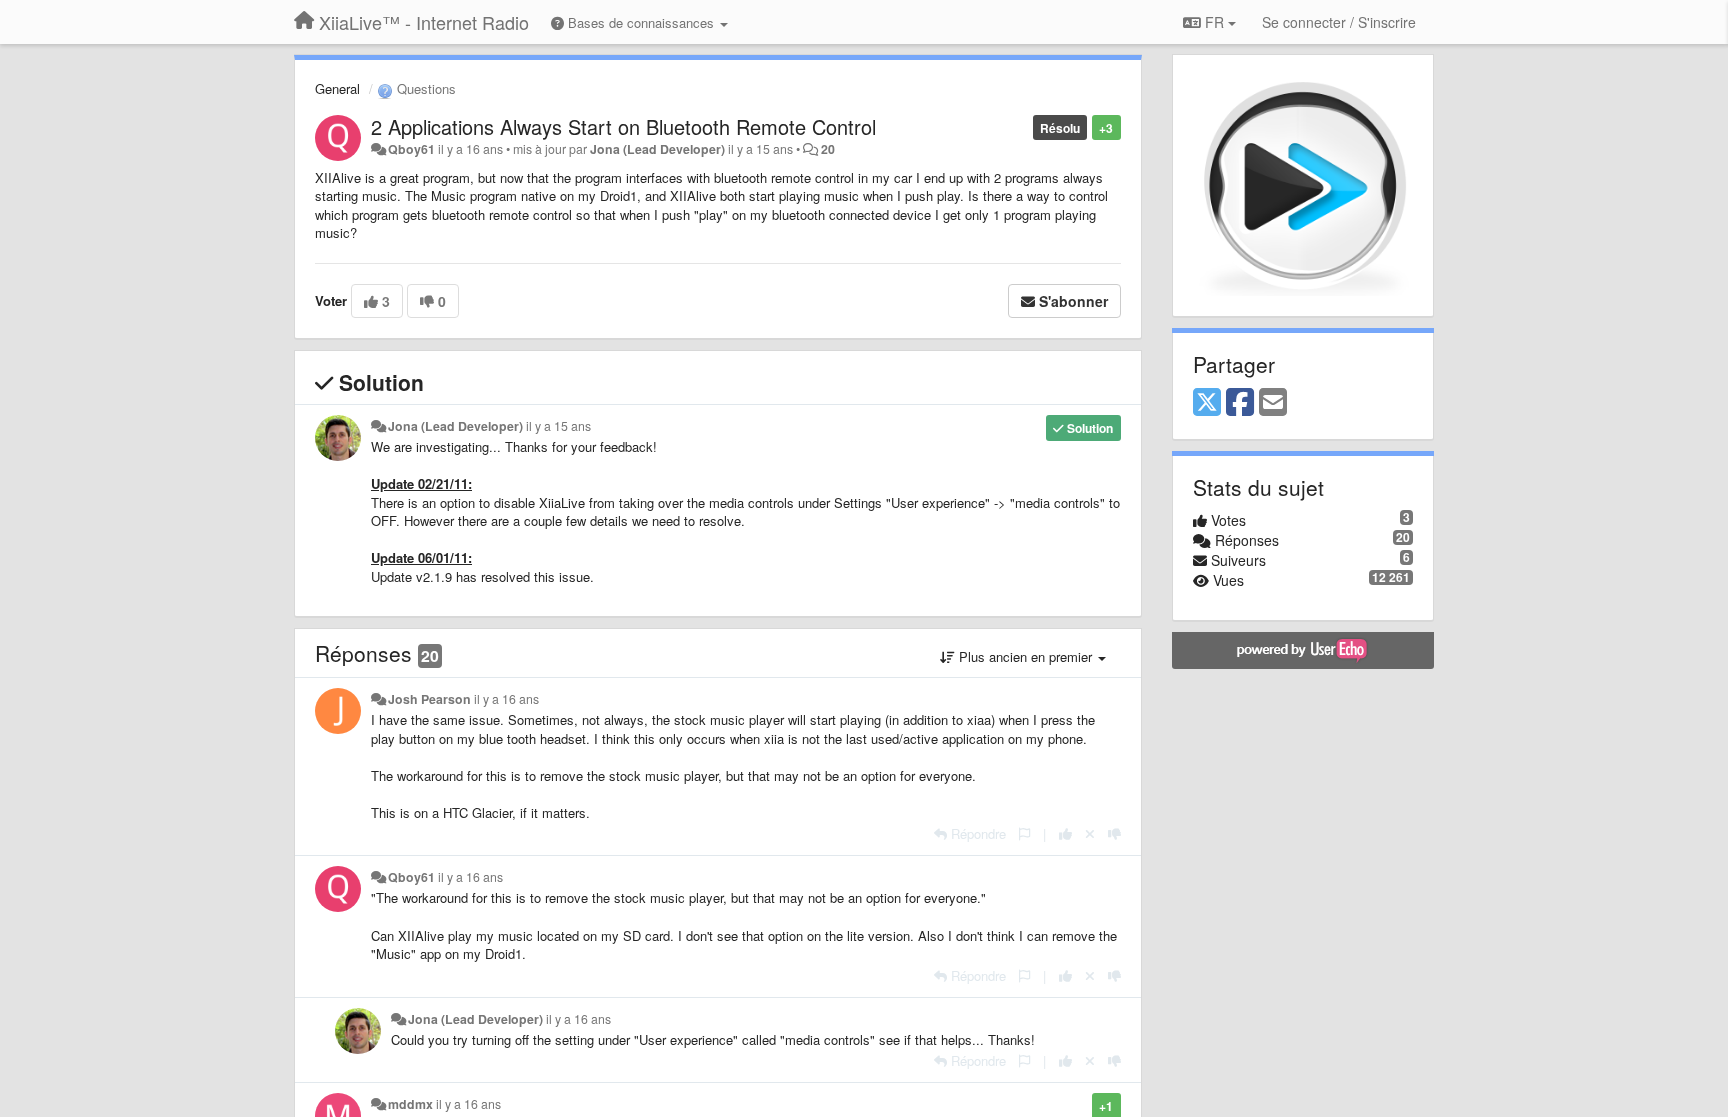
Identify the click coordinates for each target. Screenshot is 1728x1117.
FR (1214, 22)
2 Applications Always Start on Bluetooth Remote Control (623, 126)
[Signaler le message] (1024, 833)
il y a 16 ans (506, 699)
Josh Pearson (429, 699)
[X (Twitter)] (1207, 403)
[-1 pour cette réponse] (1114, 833)
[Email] (1273, 403)
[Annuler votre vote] (1090, 833)
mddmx (410, 1104)
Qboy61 (411, 149)
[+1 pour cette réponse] (1065, 833)
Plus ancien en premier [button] (1025, 656)
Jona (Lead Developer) (657, 149)
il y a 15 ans (558, 426)
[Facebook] (1240, 403)
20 (828, 149)
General (337, 88)
